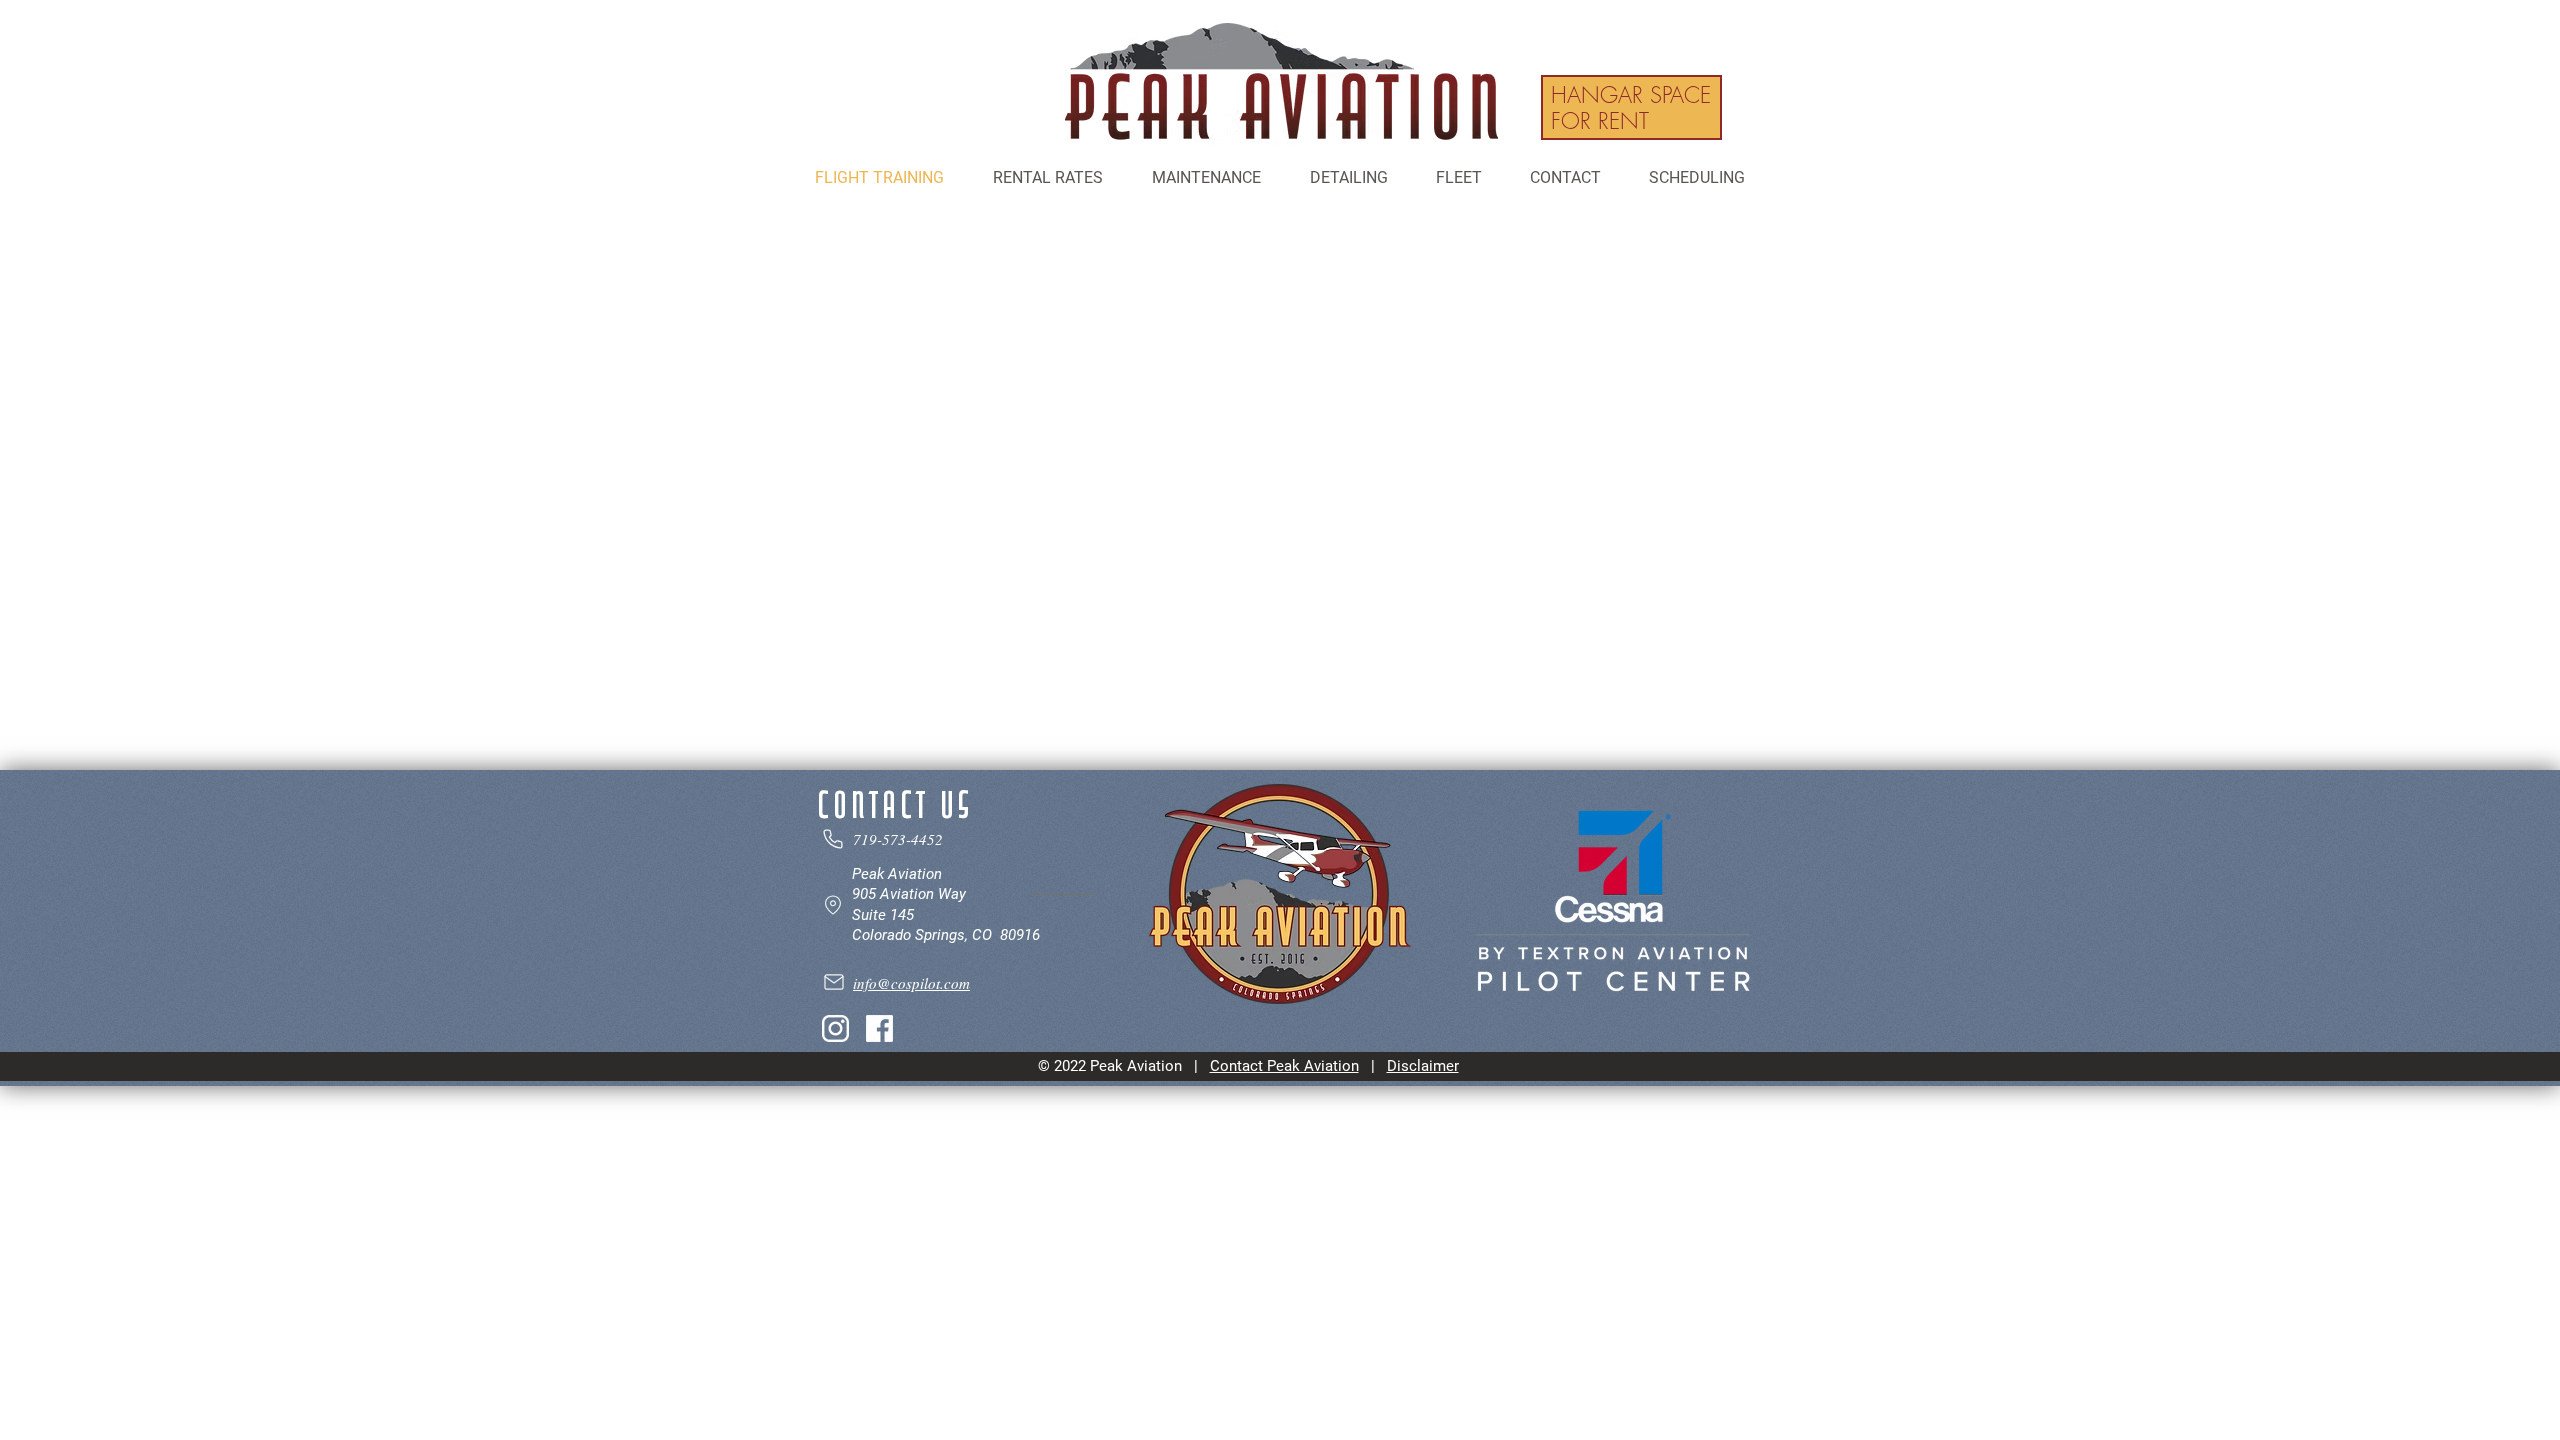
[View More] (1631, 107)
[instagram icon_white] (835, 1028)
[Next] (1673, 107)
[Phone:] (896, 839)
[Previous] (1590, 107)
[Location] (937, 905)
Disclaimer (1423, 1066)
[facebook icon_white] (879, 1028)
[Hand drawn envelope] (1281, 83)
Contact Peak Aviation (1284, 1066)
